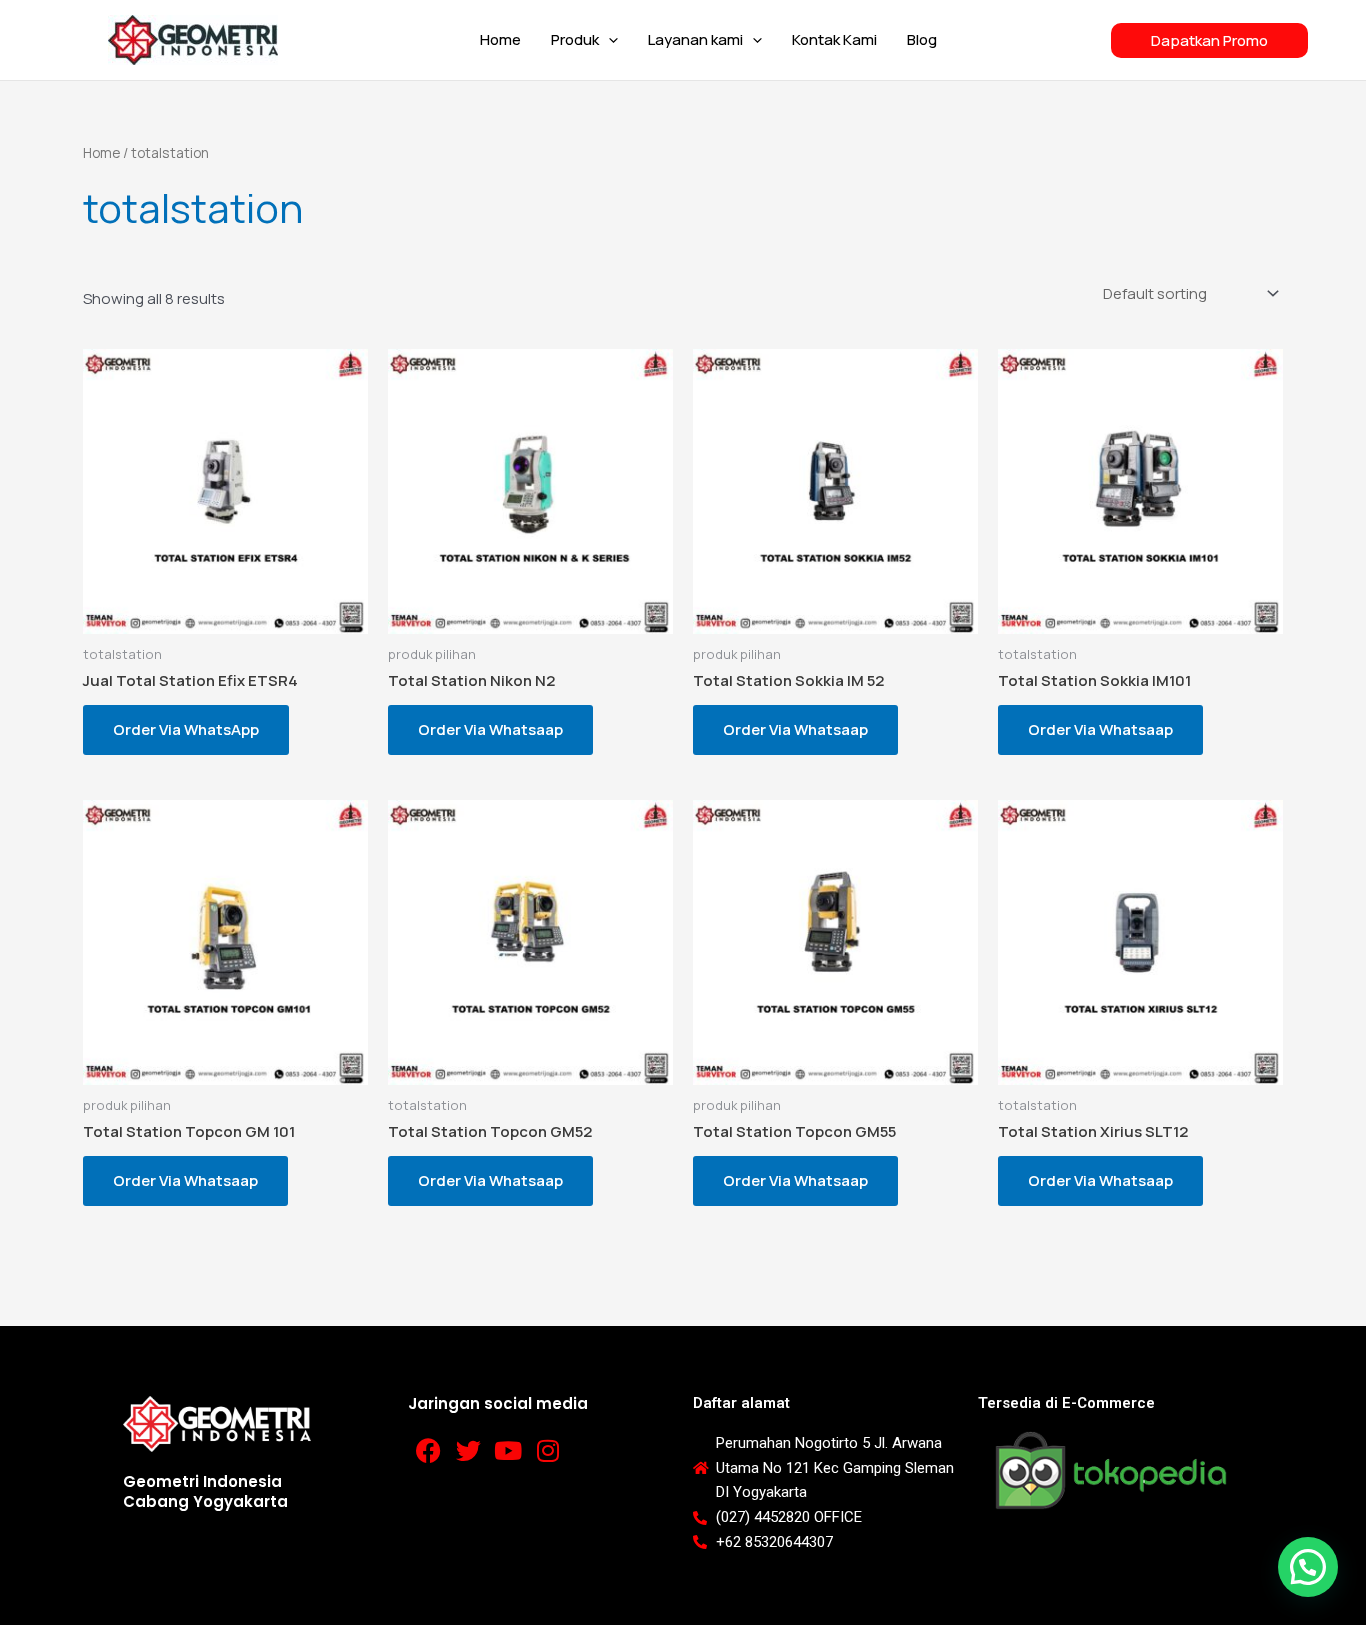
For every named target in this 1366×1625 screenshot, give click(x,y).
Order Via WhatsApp (186, 729)
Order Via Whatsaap (490, 729)
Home (500, 39)
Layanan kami (695, 39)
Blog (922, 39)
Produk (575, 39)
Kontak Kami (834, 39)
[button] (608, 40)
